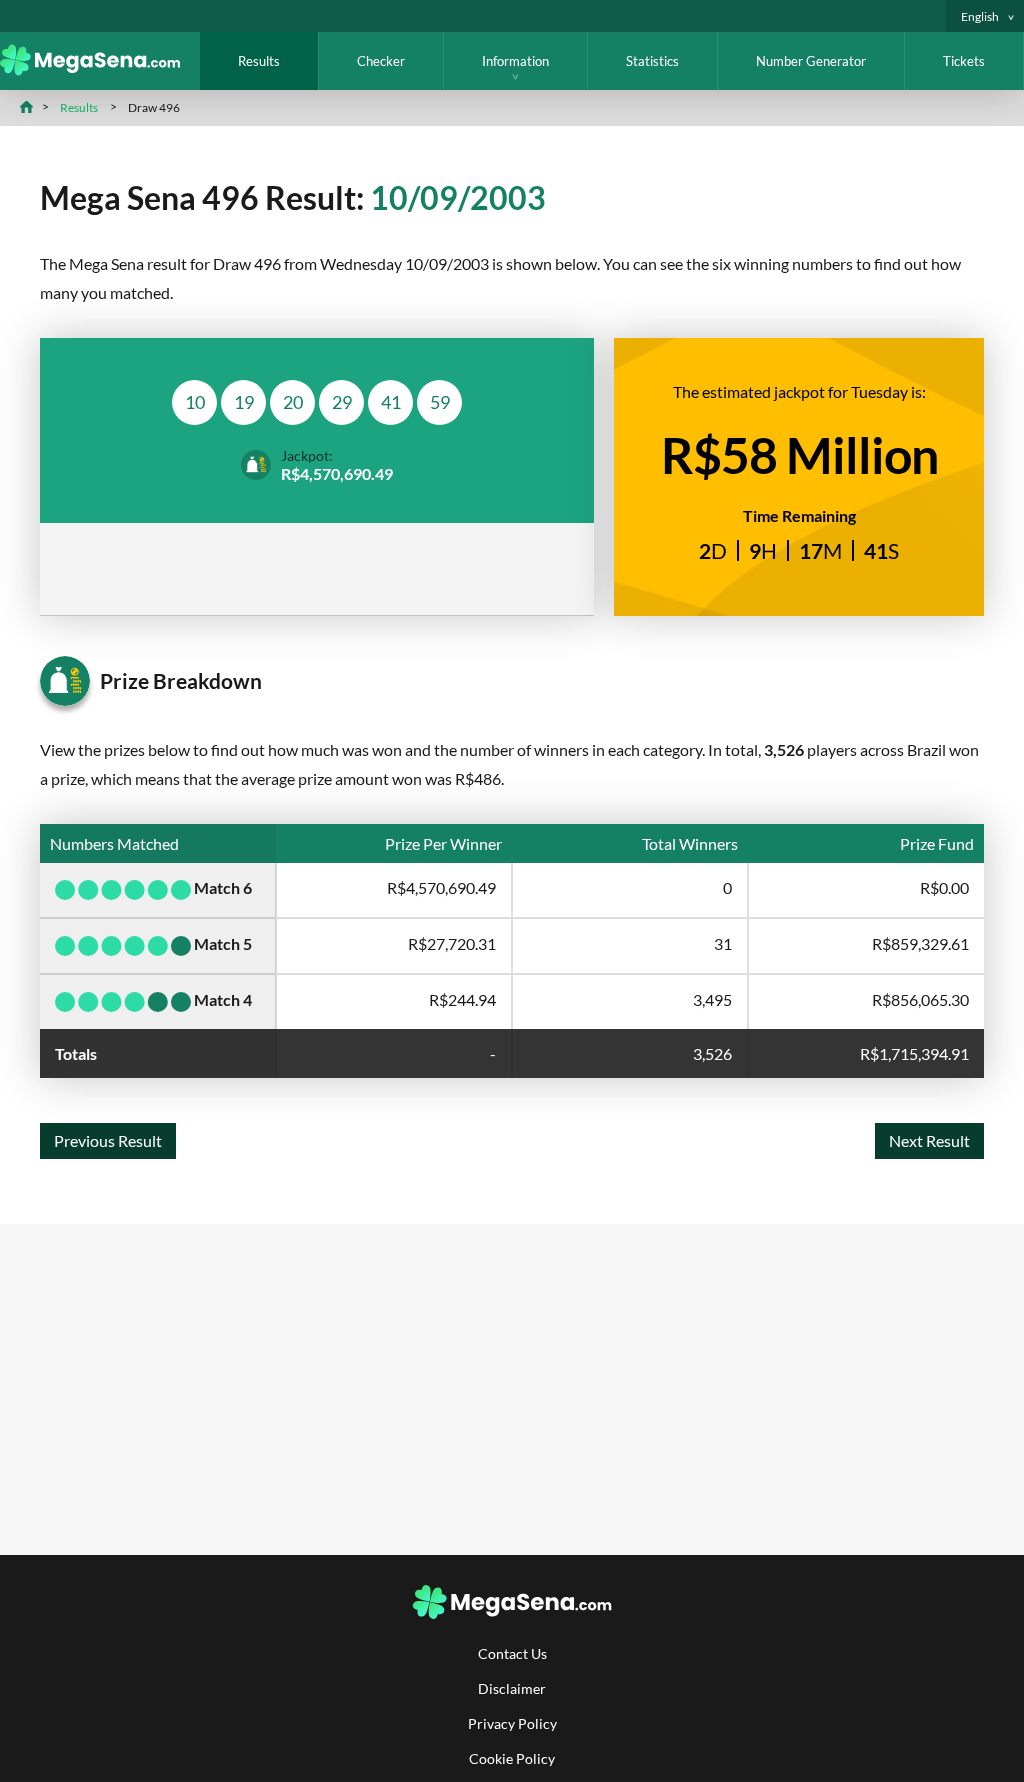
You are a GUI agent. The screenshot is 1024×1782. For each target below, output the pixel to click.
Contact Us (512, 1653)
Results (259, 61)
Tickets (964, 61)
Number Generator (811, 61)
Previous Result (108, 1140)
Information (515, 61)
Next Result (929, 1140)
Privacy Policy (512, 1723)
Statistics (652, 61)
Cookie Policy (512, 1758)
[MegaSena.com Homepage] (100, 69)
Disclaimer (512, 1688)
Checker (381, 61)
